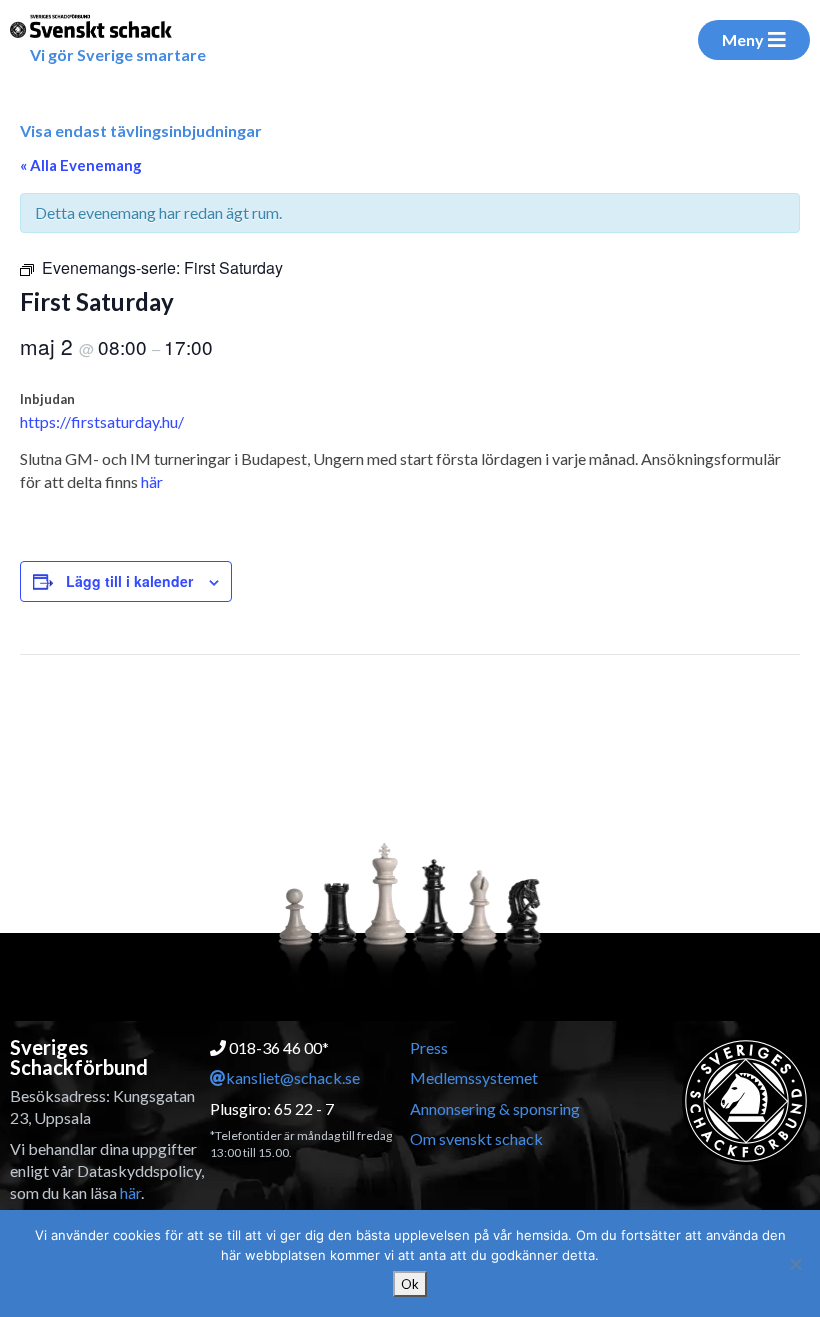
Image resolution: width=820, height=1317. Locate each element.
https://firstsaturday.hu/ (102, 421)
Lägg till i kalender (129, 581)
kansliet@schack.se (293, 1077)
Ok (410, 1284)
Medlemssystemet (474, 1077)
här (152, 481)
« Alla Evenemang (81, 165)
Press (429, 1047)
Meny (743, 39)
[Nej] (795, 1264)
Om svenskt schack (476, 1138)
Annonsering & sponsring (495, 1108)
